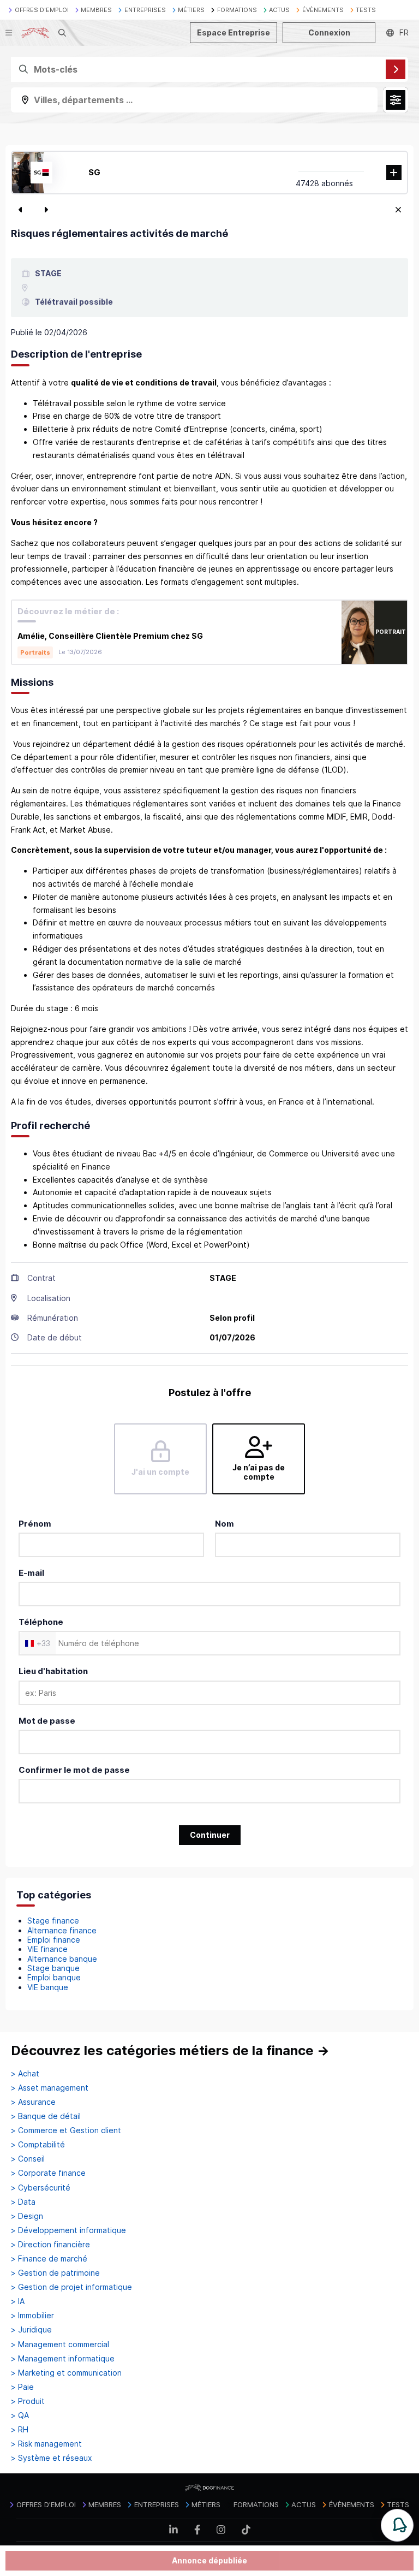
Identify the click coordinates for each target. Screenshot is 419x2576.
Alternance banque (62, 1959)
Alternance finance (62, 1930)
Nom (225, 1524)
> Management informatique (63, 2359)
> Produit (28, 2401)
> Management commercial (60, 2344)
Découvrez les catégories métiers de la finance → (170, 2050)
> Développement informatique (68, 2230)
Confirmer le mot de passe (74, 1770)
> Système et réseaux (52, 2458)
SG (94, 172)
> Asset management (50, 2088)
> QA (20, 2415)
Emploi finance (54, 1940)
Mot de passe (47, 1721)
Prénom (35, 1524)
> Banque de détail (46, 2116)
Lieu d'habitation (53, 1671)
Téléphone (41, 1622)
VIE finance (47, 1949)
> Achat (25, 2074)
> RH (20, 2430)
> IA (18, 2301)
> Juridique (31, 2330)
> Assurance (33, 2102)
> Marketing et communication (66, 2373)
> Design (27, 2216)
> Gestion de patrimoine (55, 2273)
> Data (23, 2202)
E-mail (31, 1573)
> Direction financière (50, 2245)
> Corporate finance (48, 2173)
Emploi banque (54, 1977)
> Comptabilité (38, 2145)
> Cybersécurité (41, 2188)
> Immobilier (32, 2316)
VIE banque (48, 1987)
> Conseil (28, 2159)
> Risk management (46, 2444)
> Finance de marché (49, 2259)
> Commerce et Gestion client (66, 2130)
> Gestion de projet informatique (71, 2287)
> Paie (22, 2387)
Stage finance (53, 1921)
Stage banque (53, 1968)
